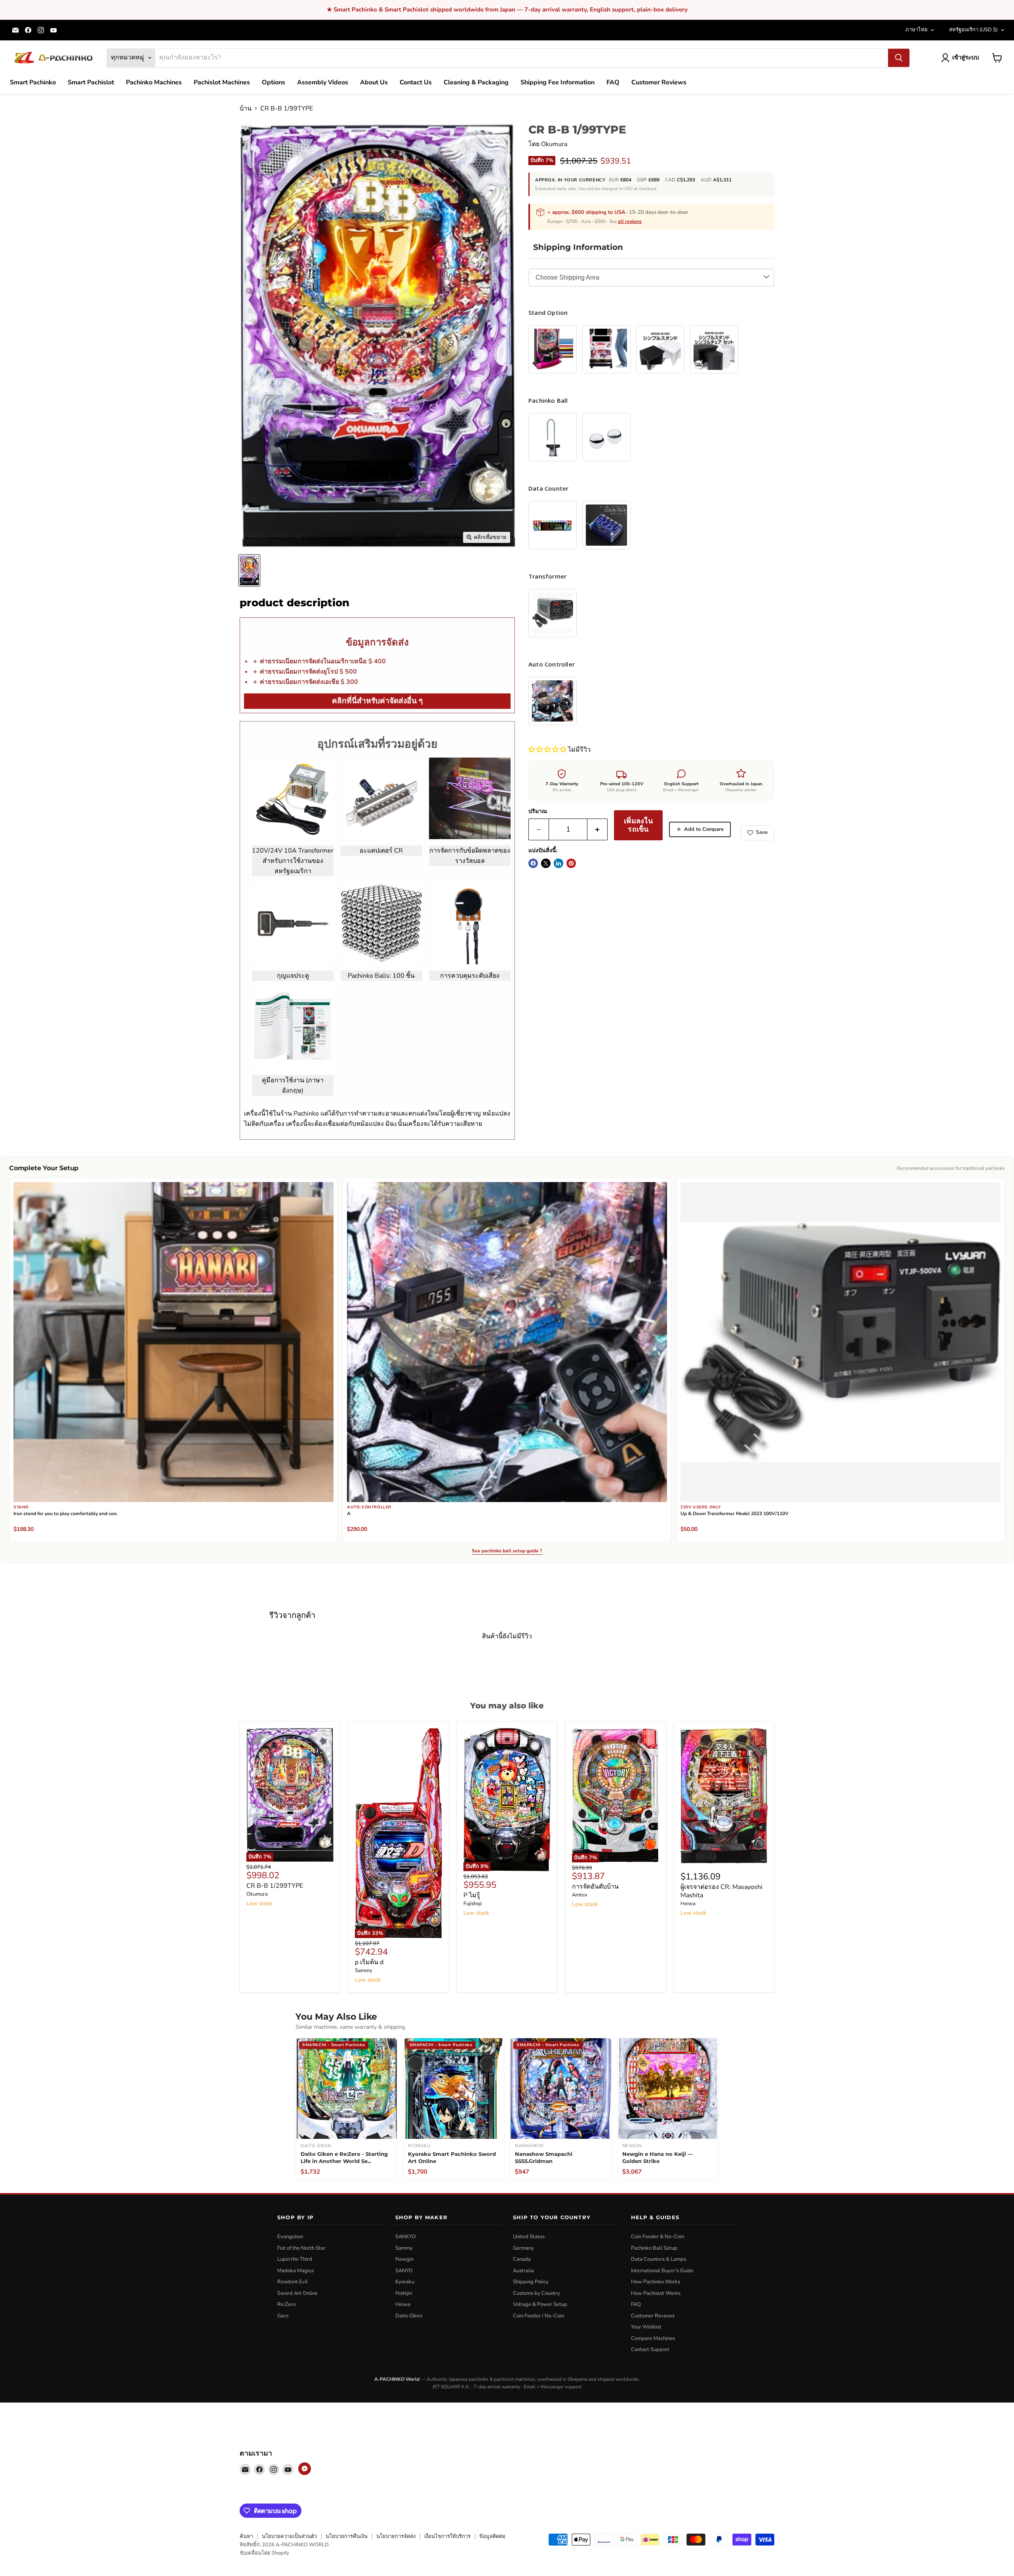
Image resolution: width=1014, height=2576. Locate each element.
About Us (374, 82)
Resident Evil (293, 2282)
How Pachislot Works (656, 2293)
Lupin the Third (295, 2259)
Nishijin (404, 2293)
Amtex (580, 1895)
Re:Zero (286, 2304)
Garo (283, 2316)
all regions (630, 221)
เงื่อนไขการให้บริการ (447, 2536)
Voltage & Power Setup (540, 2304)
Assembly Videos (323, 82)
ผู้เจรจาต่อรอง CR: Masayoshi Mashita (721, 1891)
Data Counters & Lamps (659, 2259)
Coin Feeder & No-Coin (658, 2237)
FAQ (613, 82)
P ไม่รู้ (472, 1895)
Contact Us (416, 82)
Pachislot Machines (222, 82)
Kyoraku (405, 2282)
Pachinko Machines (154, 82)
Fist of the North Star (301, 2248)
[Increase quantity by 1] (598, 829)
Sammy (364, 1971)
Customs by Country (537, 2293)
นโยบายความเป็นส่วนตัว (289, 2536)
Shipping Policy (531, 2282)
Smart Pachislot (91, 82)
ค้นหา (246, 2536)
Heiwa (688, 1904)
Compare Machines (653, 2338)
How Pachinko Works (656, 2282)
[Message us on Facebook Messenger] (305, 2469)
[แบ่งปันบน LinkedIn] (558, 863)
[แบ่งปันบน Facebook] (533, 863)
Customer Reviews (659, 82)
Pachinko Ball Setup (654, 2248)
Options (274, 82)
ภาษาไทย (917, 30)
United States (529, 2237)
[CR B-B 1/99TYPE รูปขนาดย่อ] (249, 570)
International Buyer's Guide (662, 2271)
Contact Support (650, 2349)
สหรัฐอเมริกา (973, 30)
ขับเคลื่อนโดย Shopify (264, 2553)
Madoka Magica (295, 2271)
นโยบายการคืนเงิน (347, 2536)
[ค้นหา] (899, 58)
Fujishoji (473, 1904)
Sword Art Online (297, 2293)
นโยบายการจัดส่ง (396, 2536)
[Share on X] (546, 863)
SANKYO (406, 2237)
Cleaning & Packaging (476, 82)
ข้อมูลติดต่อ (492, 2536)
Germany (523, 2248)
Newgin (404, 2259)
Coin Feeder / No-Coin (538, 2316)
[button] (548, 750)
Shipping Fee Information (558, 82)
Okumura (554, 144)
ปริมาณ (538, 811)
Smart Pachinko (33, 82)
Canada (522, 2259)
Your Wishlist (646, 2327)
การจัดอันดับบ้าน (595, 1887)
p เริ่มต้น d (369, 1962)
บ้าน (246, 109)
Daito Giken (409, 2316)
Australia (523, 2271)
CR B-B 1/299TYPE (275, 1886)
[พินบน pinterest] (571, 863)
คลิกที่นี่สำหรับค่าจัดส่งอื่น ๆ (377, 701)
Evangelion (290, 2237)
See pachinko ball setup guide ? (507, 1551)
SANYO (404, 2271)
